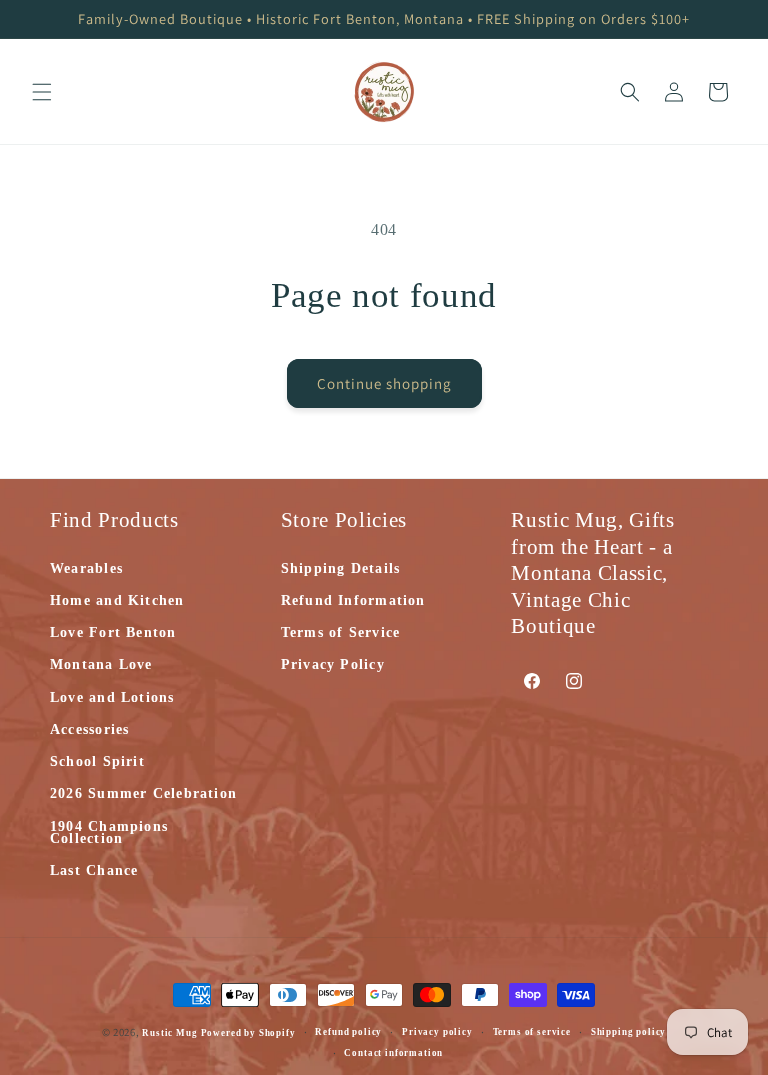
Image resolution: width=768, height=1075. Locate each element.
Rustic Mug (171, 1033)
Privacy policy (437, 1032)
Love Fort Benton (113, 632)
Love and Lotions (112, 697)
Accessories (89, 729)
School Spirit (97, 761)
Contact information (393, 1053)
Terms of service (532, 1032)
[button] (42, 92)
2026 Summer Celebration (143, 793)
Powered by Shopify (248, 1033)
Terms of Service (341, 632)
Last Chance (94, 870)
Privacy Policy (333, 664)
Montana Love (101, 664)
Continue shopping (384, 383)
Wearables (86, 569)
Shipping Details (341, 569)
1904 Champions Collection (109, 832)
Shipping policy (629, 1032)
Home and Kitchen (117, 600)
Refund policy (348, 1032)
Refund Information (353, 600)
